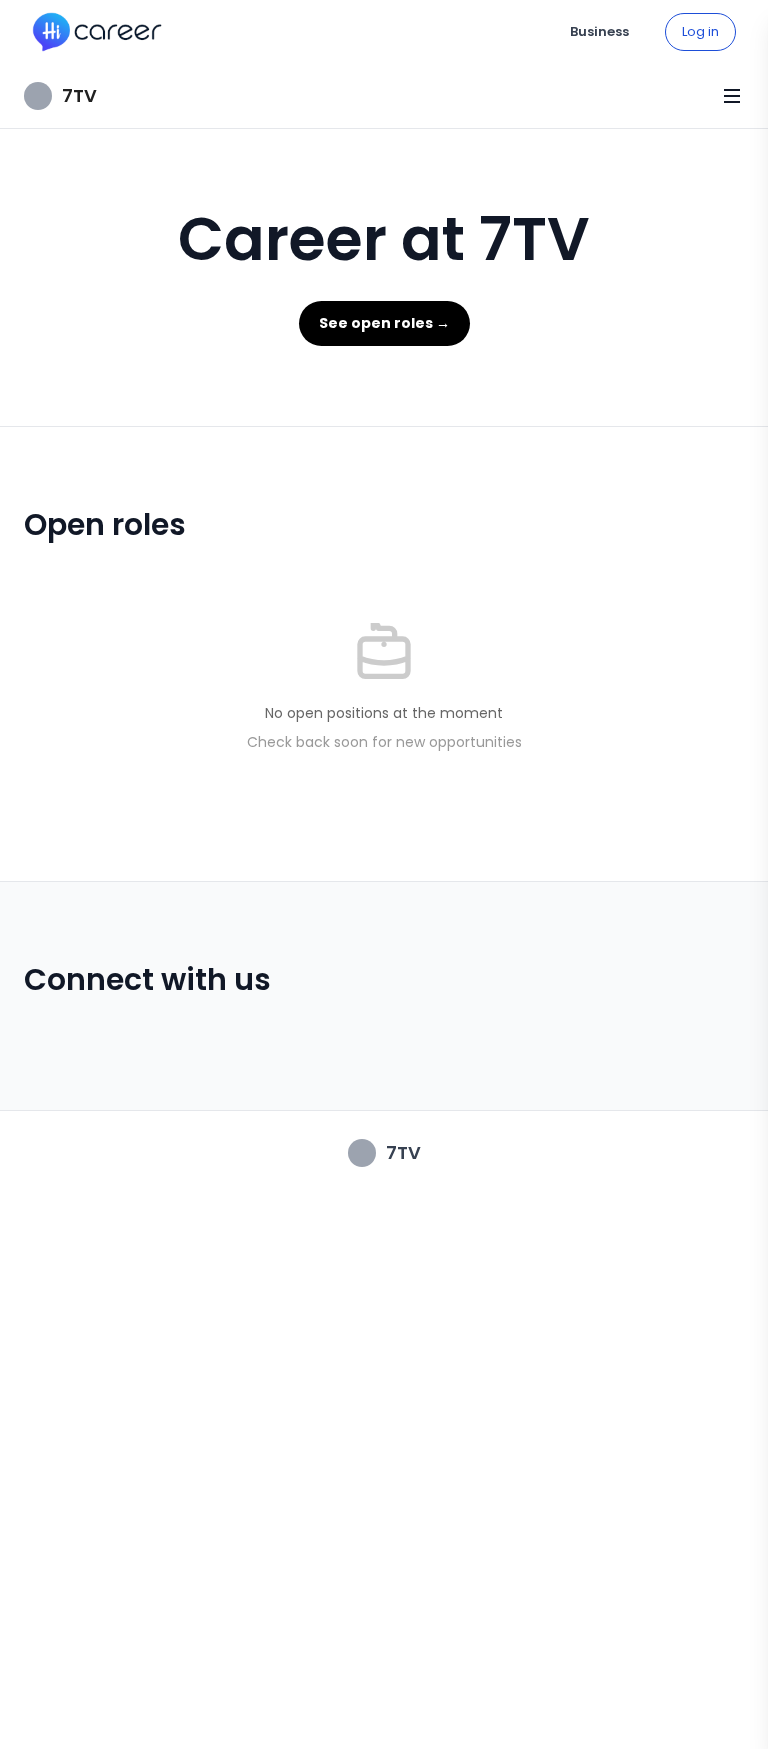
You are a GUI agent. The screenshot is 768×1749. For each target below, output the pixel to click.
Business (599, 31)
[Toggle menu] (732, 96)
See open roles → (384, 323)
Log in (700, 31)
